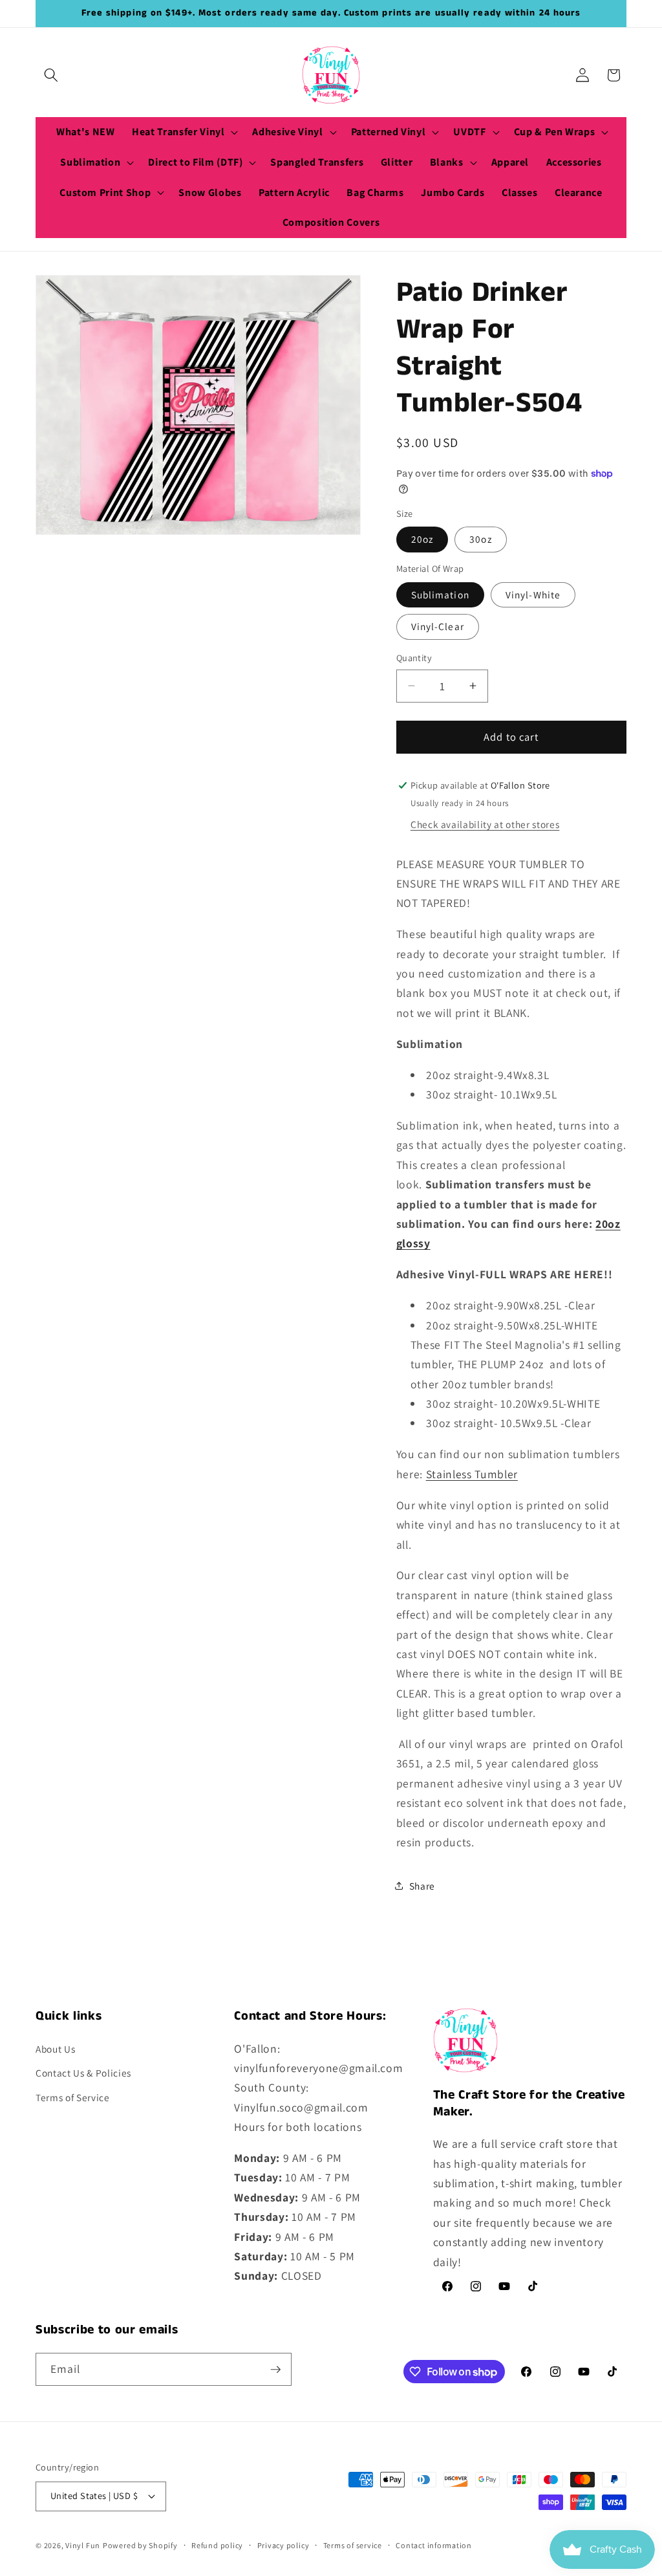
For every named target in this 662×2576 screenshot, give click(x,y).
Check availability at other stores (485, 824)
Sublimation (440, 595)
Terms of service (353, 2545)
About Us (55, 2049)
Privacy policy (283, 2545)
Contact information (434, 2545)
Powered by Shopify (140, 2545)
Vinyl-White (533, 595)
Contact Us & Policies (83, 2073)
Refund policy (217, 2545)
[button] (51, 75)
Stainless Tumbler (472, 1474)
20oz (422, 539)
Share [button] (422, 1886)
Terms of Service (73, 2097)
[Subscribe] (275, 2370)
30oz (480, 539)
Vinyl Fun (83, 2545)
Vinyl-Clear (438, 626)
